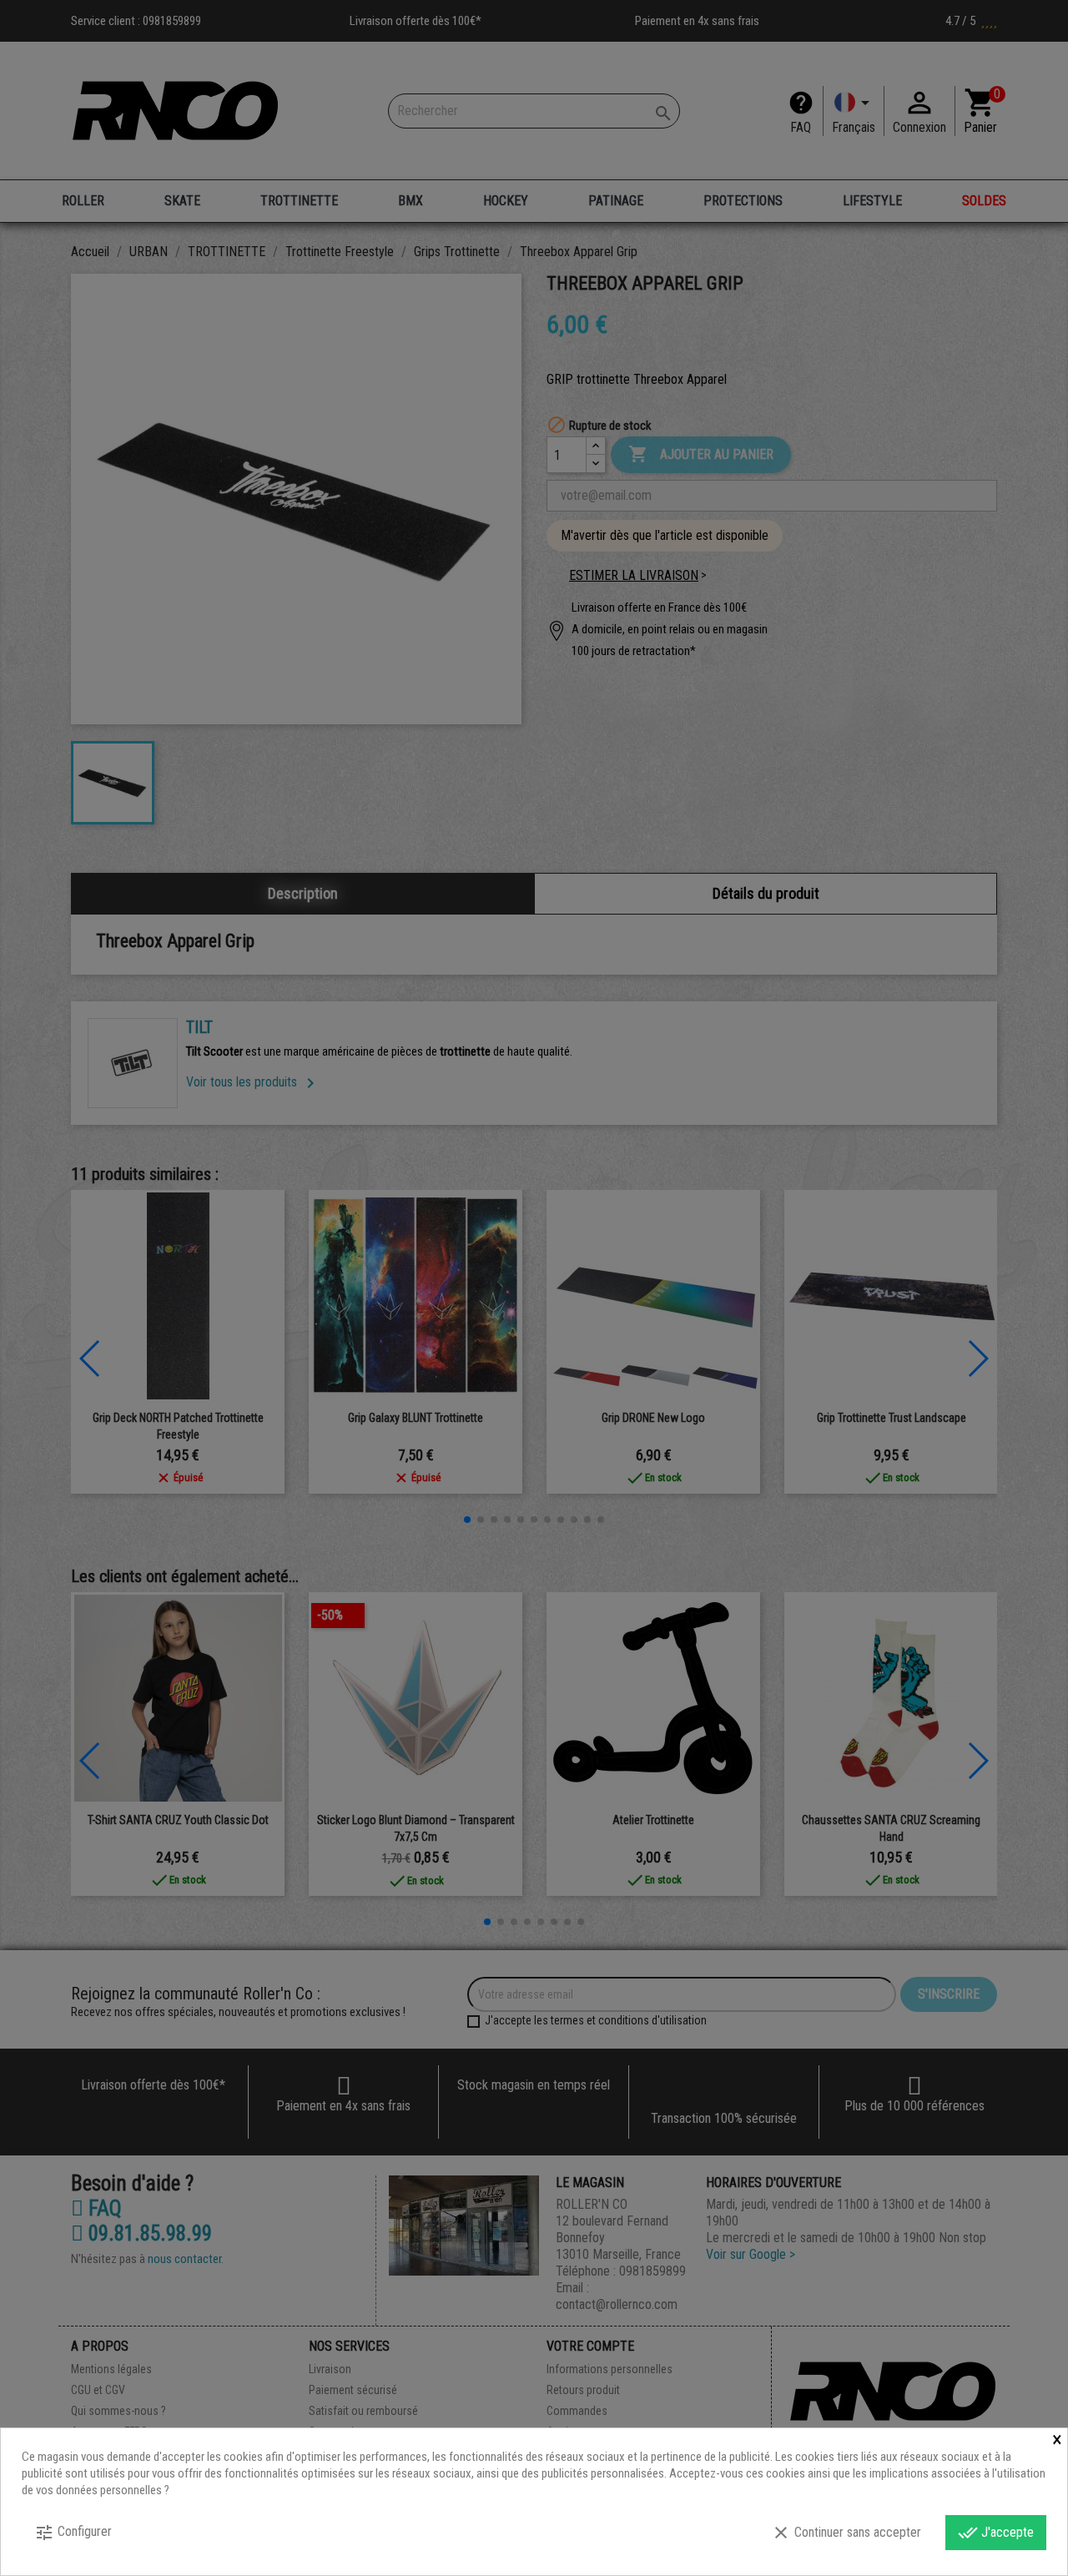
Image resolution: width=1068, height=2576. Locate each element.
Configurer (73, 2533)
